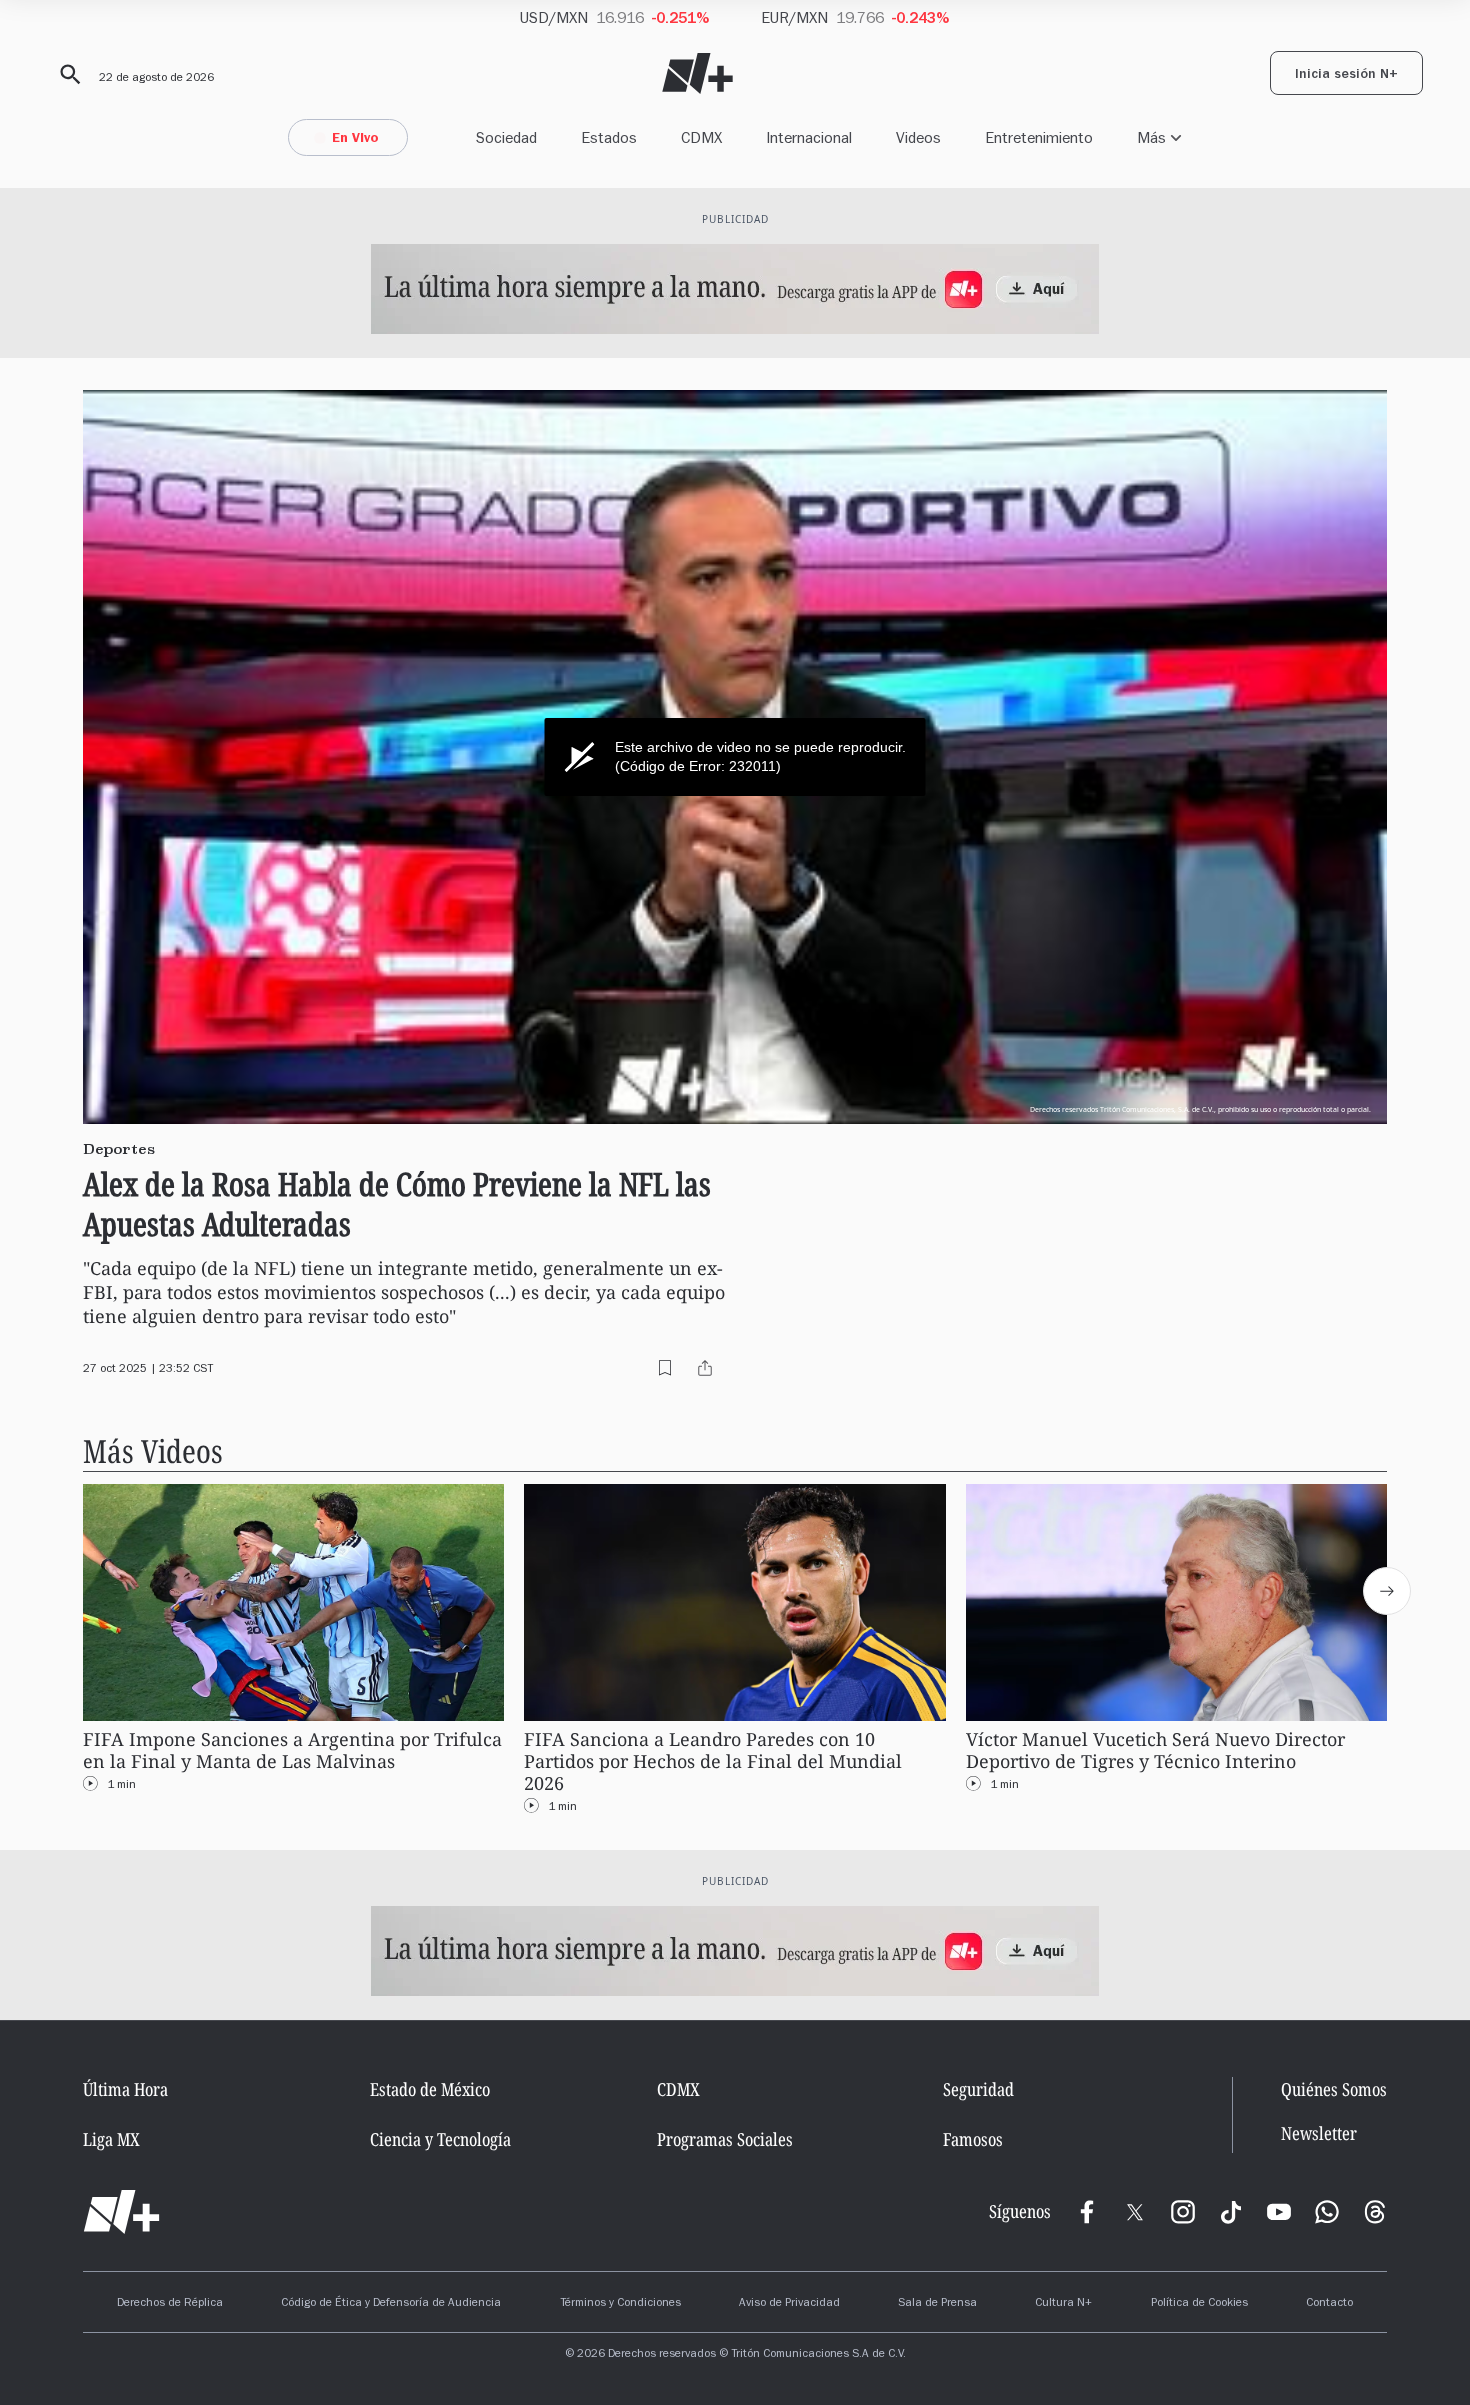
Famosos (973, 2139)
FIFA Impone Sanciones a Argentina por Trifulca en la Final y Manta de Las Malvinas (292, 1750)
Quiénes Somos (1334, 2089)
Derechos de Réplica (170, 2304)
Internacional (809, 137)
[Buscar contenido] (67, 75)
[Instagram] (1183, 2212)
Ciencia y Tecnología (440, 2139)
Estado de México (430, 2089)
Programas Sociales (725, 2139)
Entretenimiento (1039, 137)
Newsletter (1319, 2133)
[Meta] (1087, 2212)
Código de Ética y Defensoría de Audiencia (391, 2304)
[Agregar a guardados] (665, 1368)
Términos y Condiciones (620, 2304)
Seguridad (978, 2089)
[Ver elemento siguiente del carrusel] (1387, 1591)
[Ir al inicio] (121, 2212)
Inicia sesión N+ (1346, 76)
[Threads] (1375, 2212)
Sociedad (506, 137)
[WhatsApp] (1327, 2212)
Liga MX (111, 2139)
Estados (609, 137)
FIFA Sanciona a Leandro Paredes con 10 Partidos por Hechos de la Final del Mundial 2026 (713, 1761)
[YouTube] (1279, 2212)
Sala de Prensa (937, 2304)
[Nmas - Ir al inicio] (697, 73)
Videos (918, 137)
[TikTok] (1231, 2212)
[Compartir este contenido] (705, 1368)
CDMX (701, 137)
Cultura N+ (1063, 2304)
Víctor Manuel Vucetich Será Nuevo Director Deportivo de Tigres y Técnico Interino (1155, 1750)
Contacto (1329, 2304)
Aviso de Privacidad (789, 2304)
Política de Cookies (1199, 2304)
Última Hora (125, 2089)
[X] (1135, 2212)
